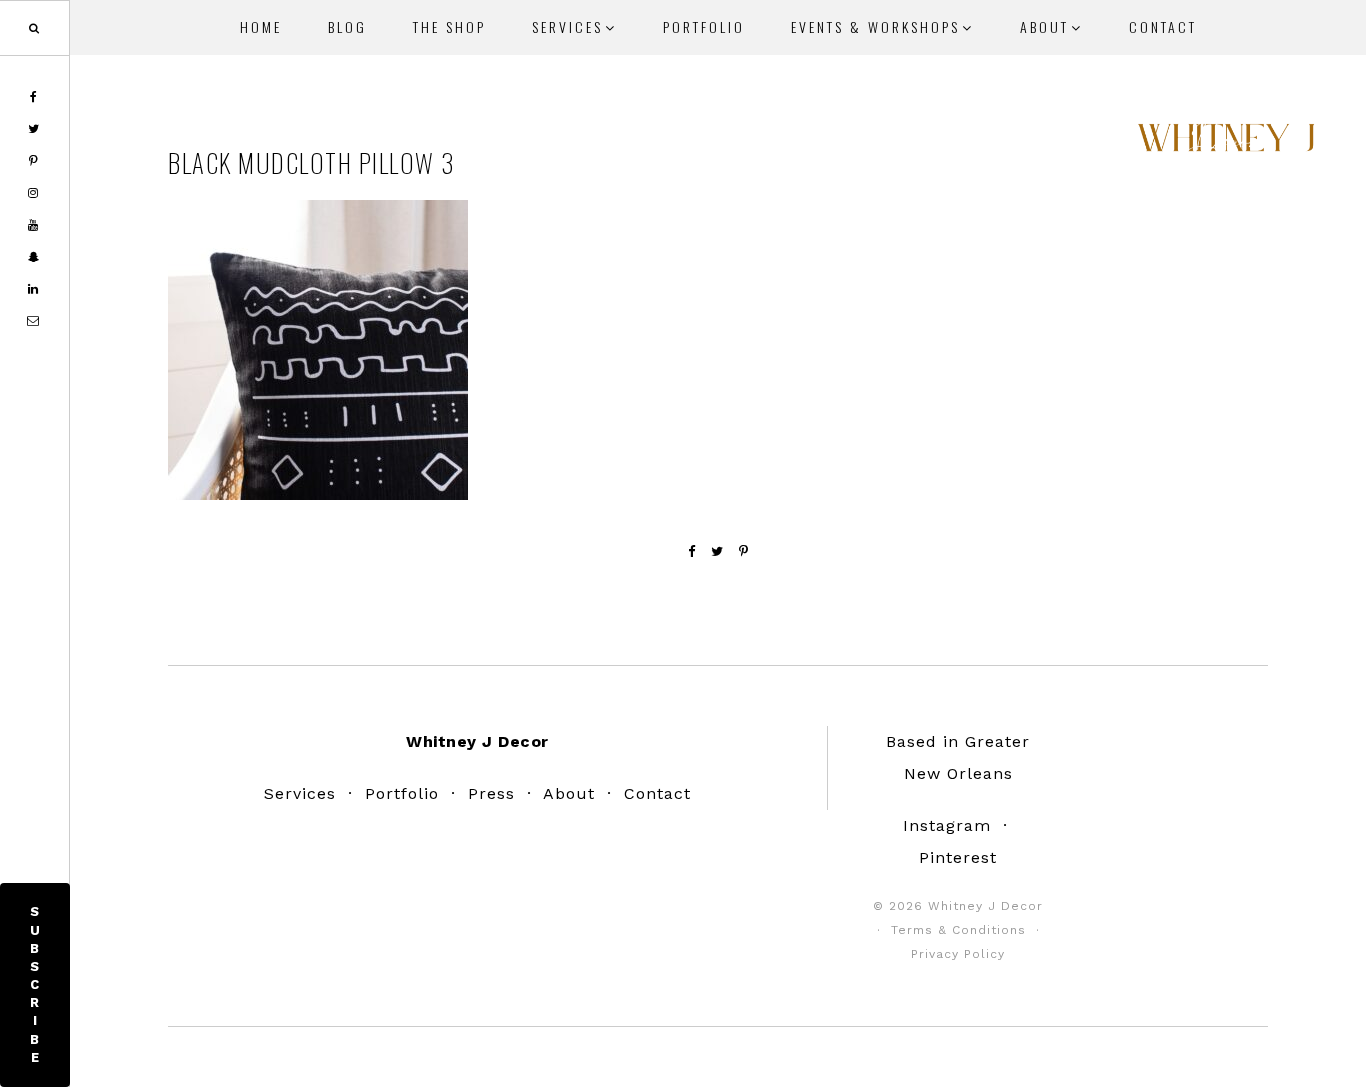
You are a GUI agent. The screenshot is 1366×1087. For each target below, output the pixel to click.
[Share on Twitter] (717, 551)
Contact (657, 793)
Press (491, 793)
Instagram (947, 825)
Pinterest (958, 857)
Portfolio (402, 793)
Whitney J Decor (1226, 145)
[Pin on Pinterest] (744, 551)
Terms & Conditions (958, 930)
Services (300, 793)
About (569, 793)
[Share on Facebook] (692, 551)
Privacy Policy (958, 954)
